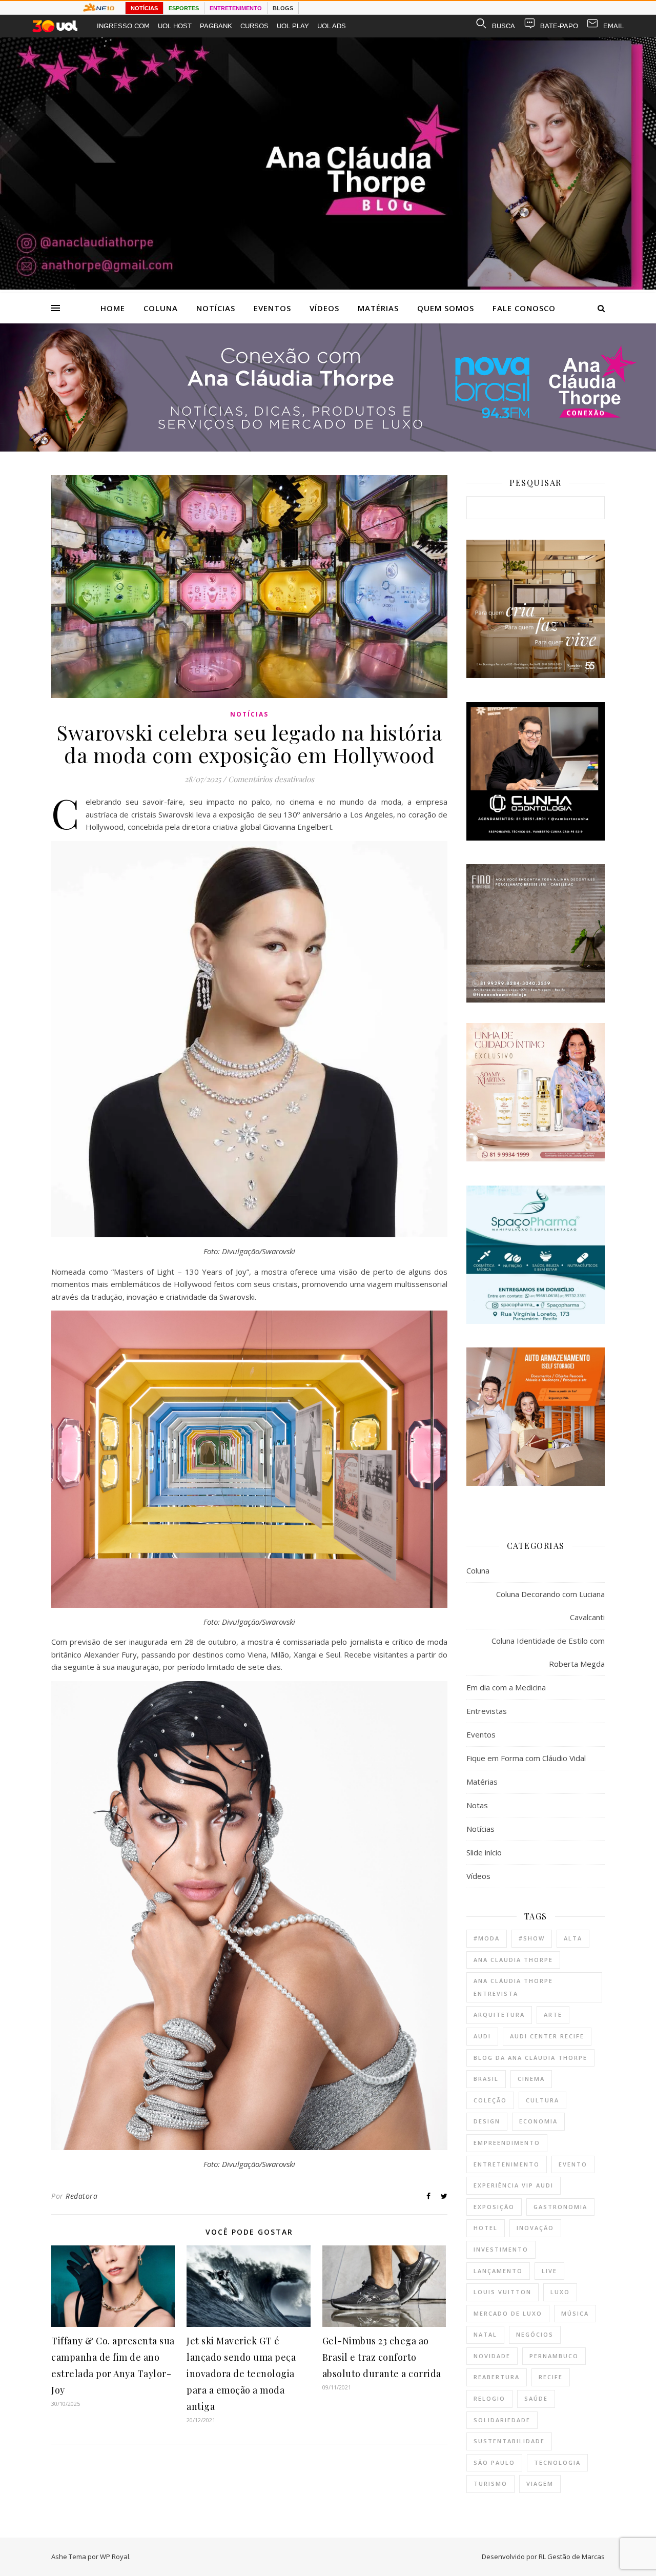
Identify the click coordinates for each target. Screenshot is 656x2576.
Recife (551, 2377)
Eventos (272, 308)
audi (482, 2036)
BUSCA (504, 26)
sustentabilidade (509, 2441)
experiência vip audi (514, 2185)
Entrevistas (487, 1711)
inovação (535, 2228)
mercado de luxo (508, 2313)
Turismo (490, 2483)
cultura (542, 2100)
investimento (501, 2249)
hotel (486, 2228)
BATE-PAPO (559, 26)
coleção (490, 2100)
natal (485, 2334)
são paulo (494, 2462)
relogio (489, 2398)
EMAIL (613, 26)
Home (113, 308)
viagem (540, 2483)
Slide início (484, 1852)
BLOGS (283, 8)
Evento (573, 2164)
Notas (477, 1805)
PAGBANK (216, 26)
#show (532, 1938)
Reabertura (497, 2377)
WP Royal (115, 2557)
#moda (487, 1938)
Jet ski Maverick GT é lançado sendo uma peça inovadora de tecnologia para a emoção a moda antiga (241, 2374)
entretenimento (507, 2164)
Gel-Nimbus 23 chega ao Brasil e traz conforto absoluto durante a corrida (382, 2357)
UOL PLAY (293, 26)
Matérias (378, 308)
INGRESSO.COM (123, 26)
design (487, 2121)
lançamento (498, 2271)
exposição (494, 2207)
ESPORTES (184, 8)
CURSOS (254, 26)
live (549, 2271)
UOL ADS (332, 26)
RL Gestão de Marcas (572, 2557)
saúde (536, 2398)
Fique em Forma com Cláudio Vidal (526, 1758)
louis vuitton (503, 2292)
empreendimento (507, 2143)
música (575, 2313)
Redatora (81, 2196)
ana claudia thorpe (513, 1960)
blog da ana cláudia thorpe (530, 2058)
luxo (560, 2292)
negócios (535, 2334)
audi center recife (547, 2036)
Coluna (161, 308)
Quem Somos (446, 308)
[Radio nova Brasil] (328, 448)
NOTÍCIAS (144, 8)
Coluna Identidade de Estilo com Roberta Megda (548, 1652)
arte (553, 2015)
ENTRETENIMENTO (236, 8)
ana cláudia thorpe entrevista (513, 1987)
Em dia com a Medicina (506, 1687)
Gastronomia (560, 2207)
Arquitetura (499, 2015)
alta (573, 1938)
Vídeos (324, 308)
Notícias (216, 308)
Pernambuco (554, 2356)
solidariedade (502, 2420)
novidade (492, 2356)
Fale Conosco (524, 308)
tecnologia (557, 2462)
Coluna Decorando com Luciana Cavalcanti (550, 1606)
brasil (486, 2079)
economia (538, 2121)
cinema (531, 2079)
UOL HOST (175, 26)
